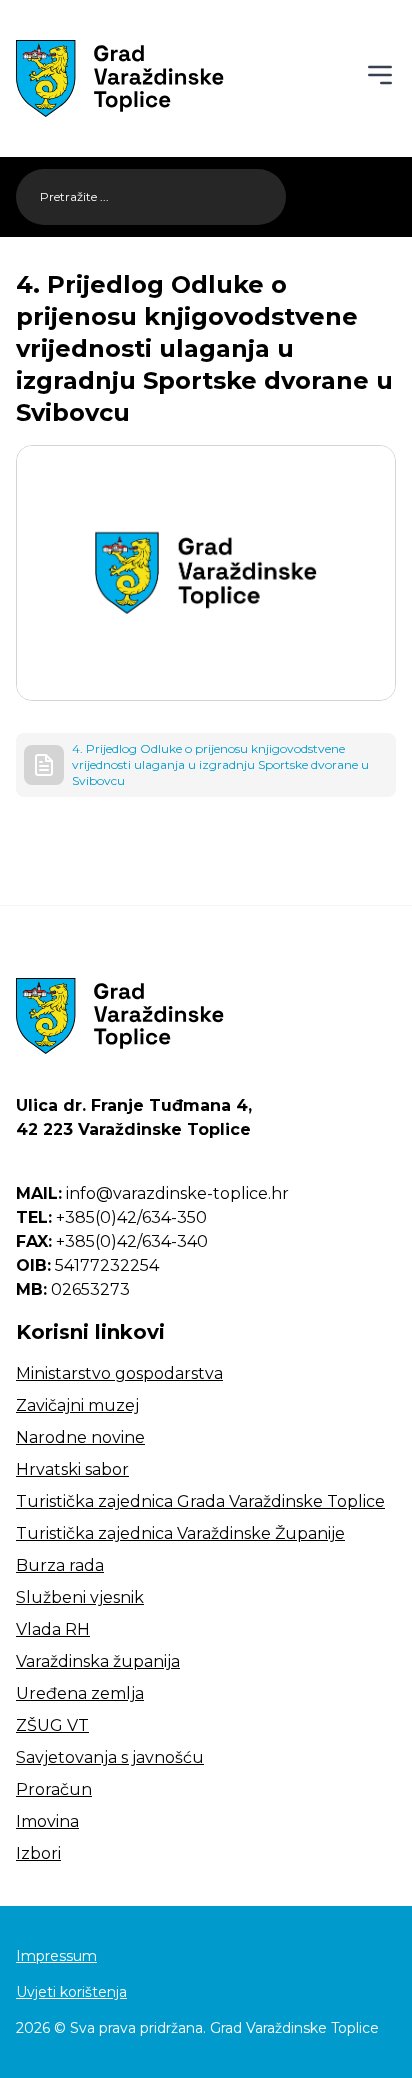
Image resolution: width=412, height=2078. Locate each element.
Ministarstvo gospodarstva (119, 1373)
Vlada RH (53, 1629)
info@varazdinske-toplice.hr (152, 1193)
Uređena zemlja (80, 1693)
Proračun (54, 1789)
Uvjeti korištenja (71, 1992)
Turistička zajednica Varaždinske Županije (180, 1533)
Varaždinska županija (98, 1661)
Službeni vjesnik (80, 1597)
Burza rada (60, 1565)
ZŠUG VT (52, 1725)
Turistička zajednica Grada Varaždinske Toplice (200, 1501)
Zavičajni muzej (77, 1405)
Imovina (47, 1821)
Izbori (38, 1853)
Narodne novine (80, 1437)
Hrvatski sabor (72, 1469)
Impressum (56, 1956)
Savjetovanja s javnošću (110, 1757)
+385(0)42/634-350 (111, 1217)
